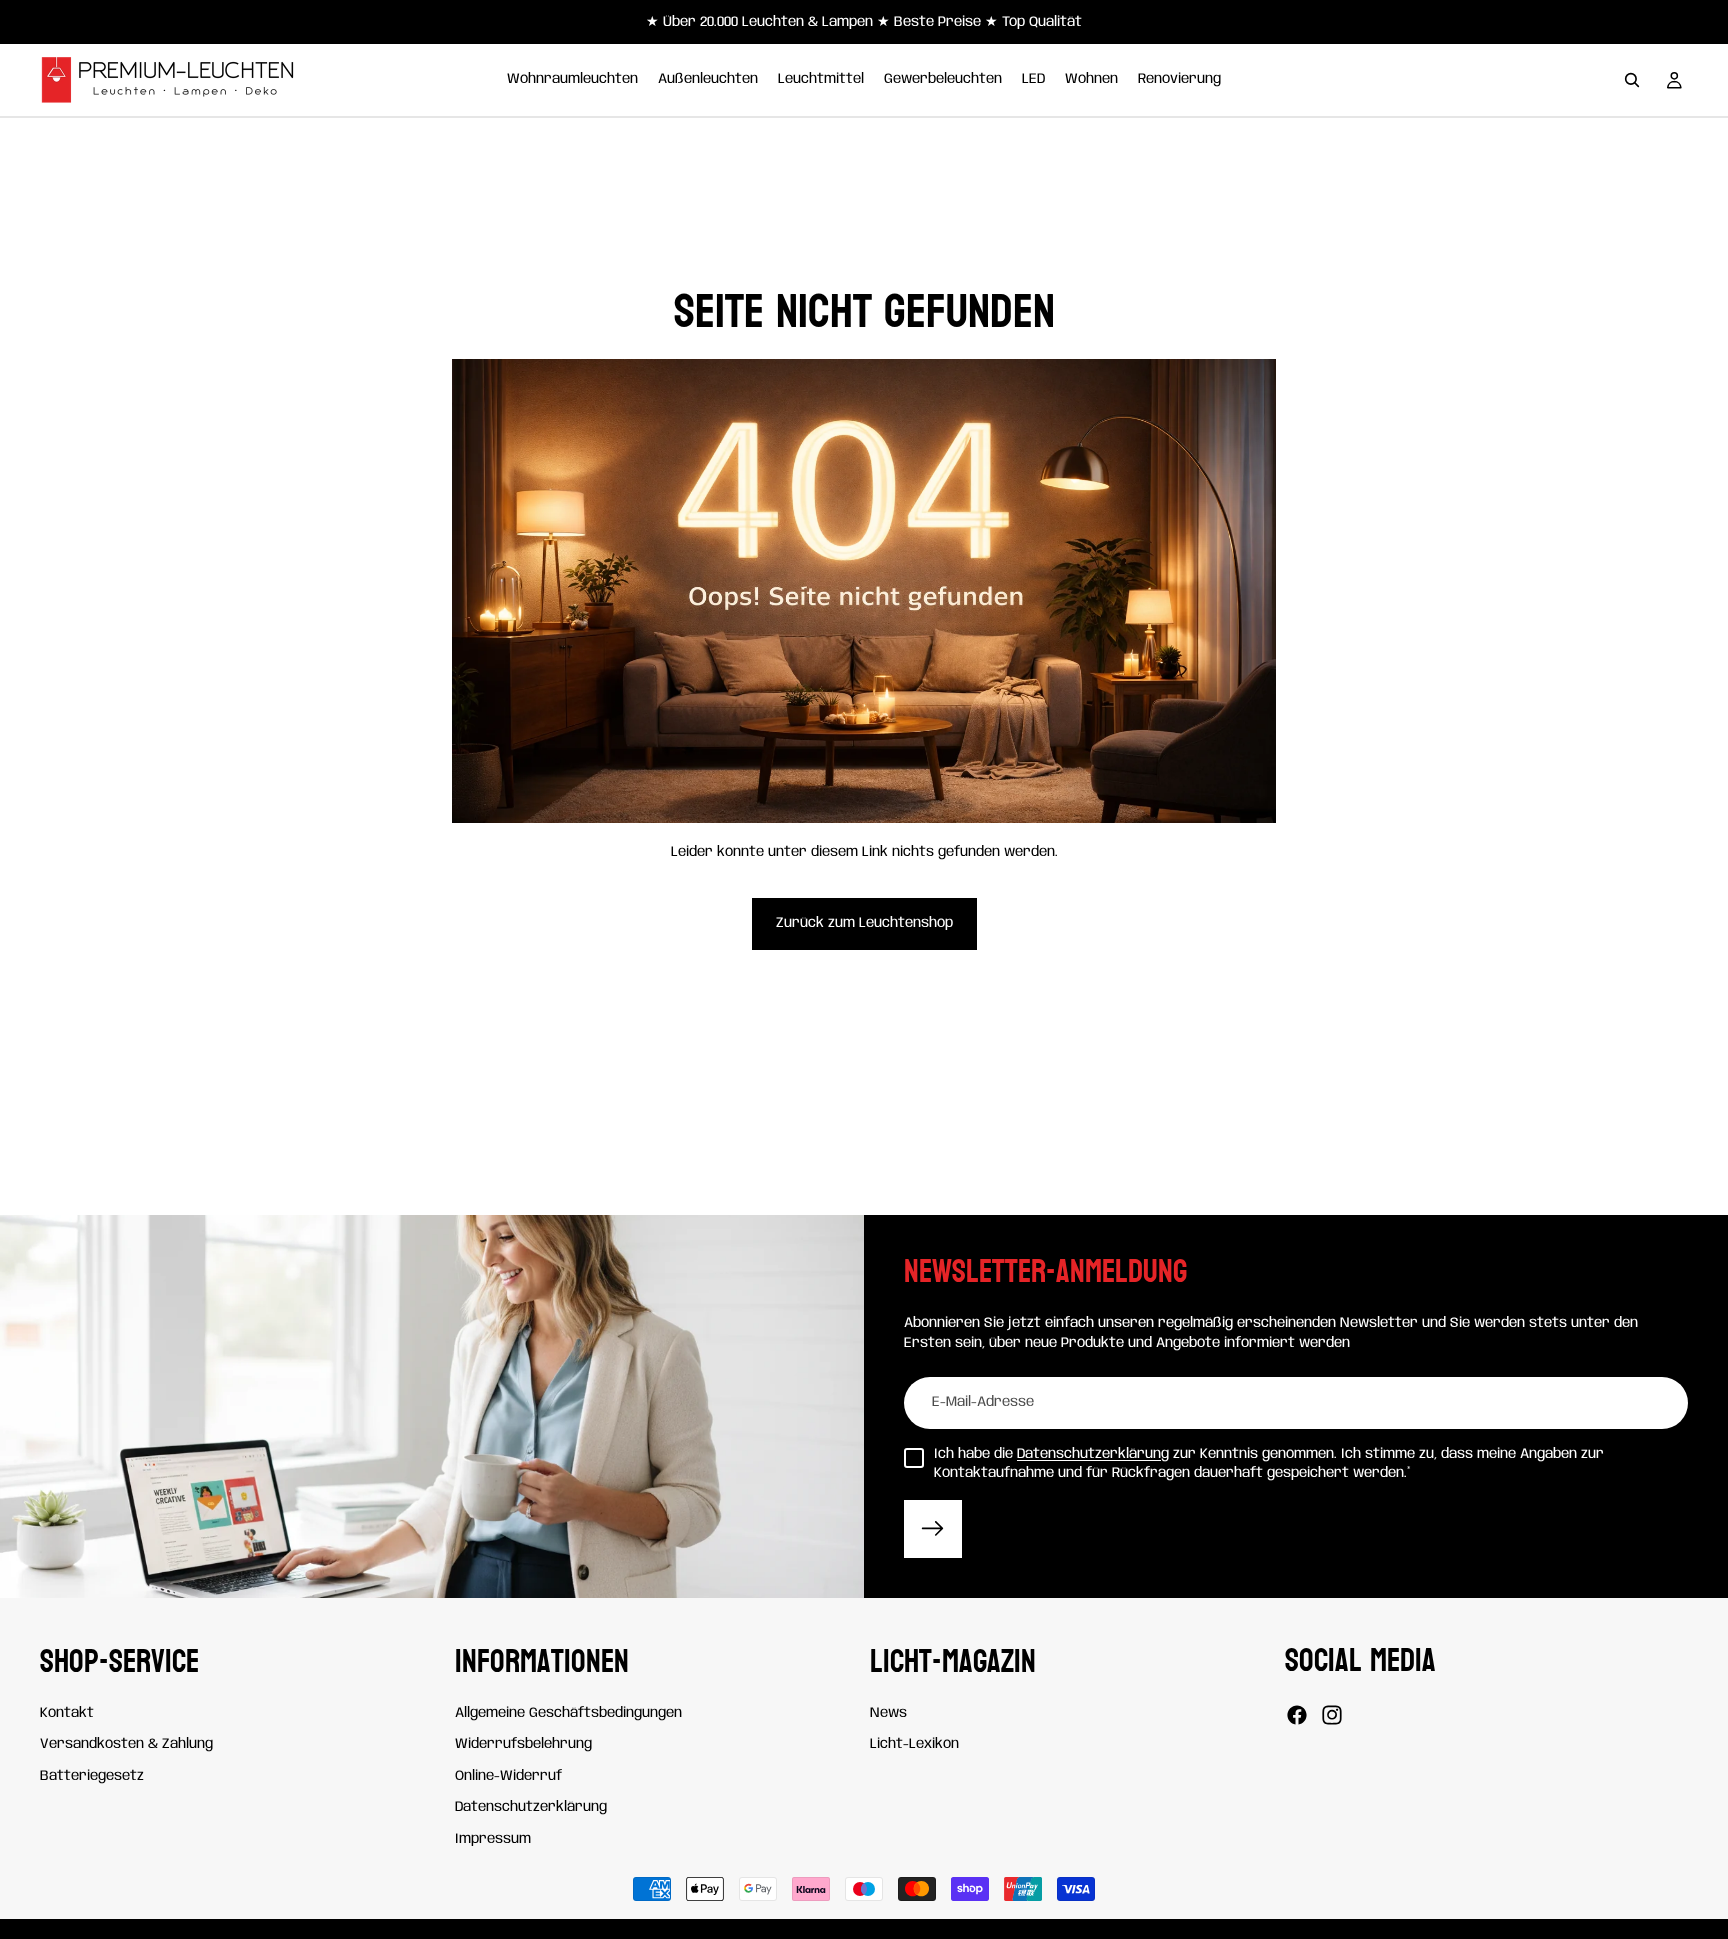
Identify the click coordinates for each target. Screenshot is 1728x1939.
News (888, 1713)
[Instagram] (1332, 1715)
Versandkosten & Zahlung (126, 1744)
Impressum (493, 1839)
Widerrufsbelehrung (523, 1744)
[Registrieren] (933, 1529)
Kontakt (67, 1713)
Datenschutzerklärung (1093, 1454)
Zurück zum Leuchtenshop (864, 923)
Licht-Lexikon (914, 1744)
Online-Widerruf (508, 1776)
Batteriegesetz (92, 1776)
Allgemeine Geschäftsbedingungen (568, 1713)
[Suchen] (1632, 80)
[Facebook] (1297, 1715)
